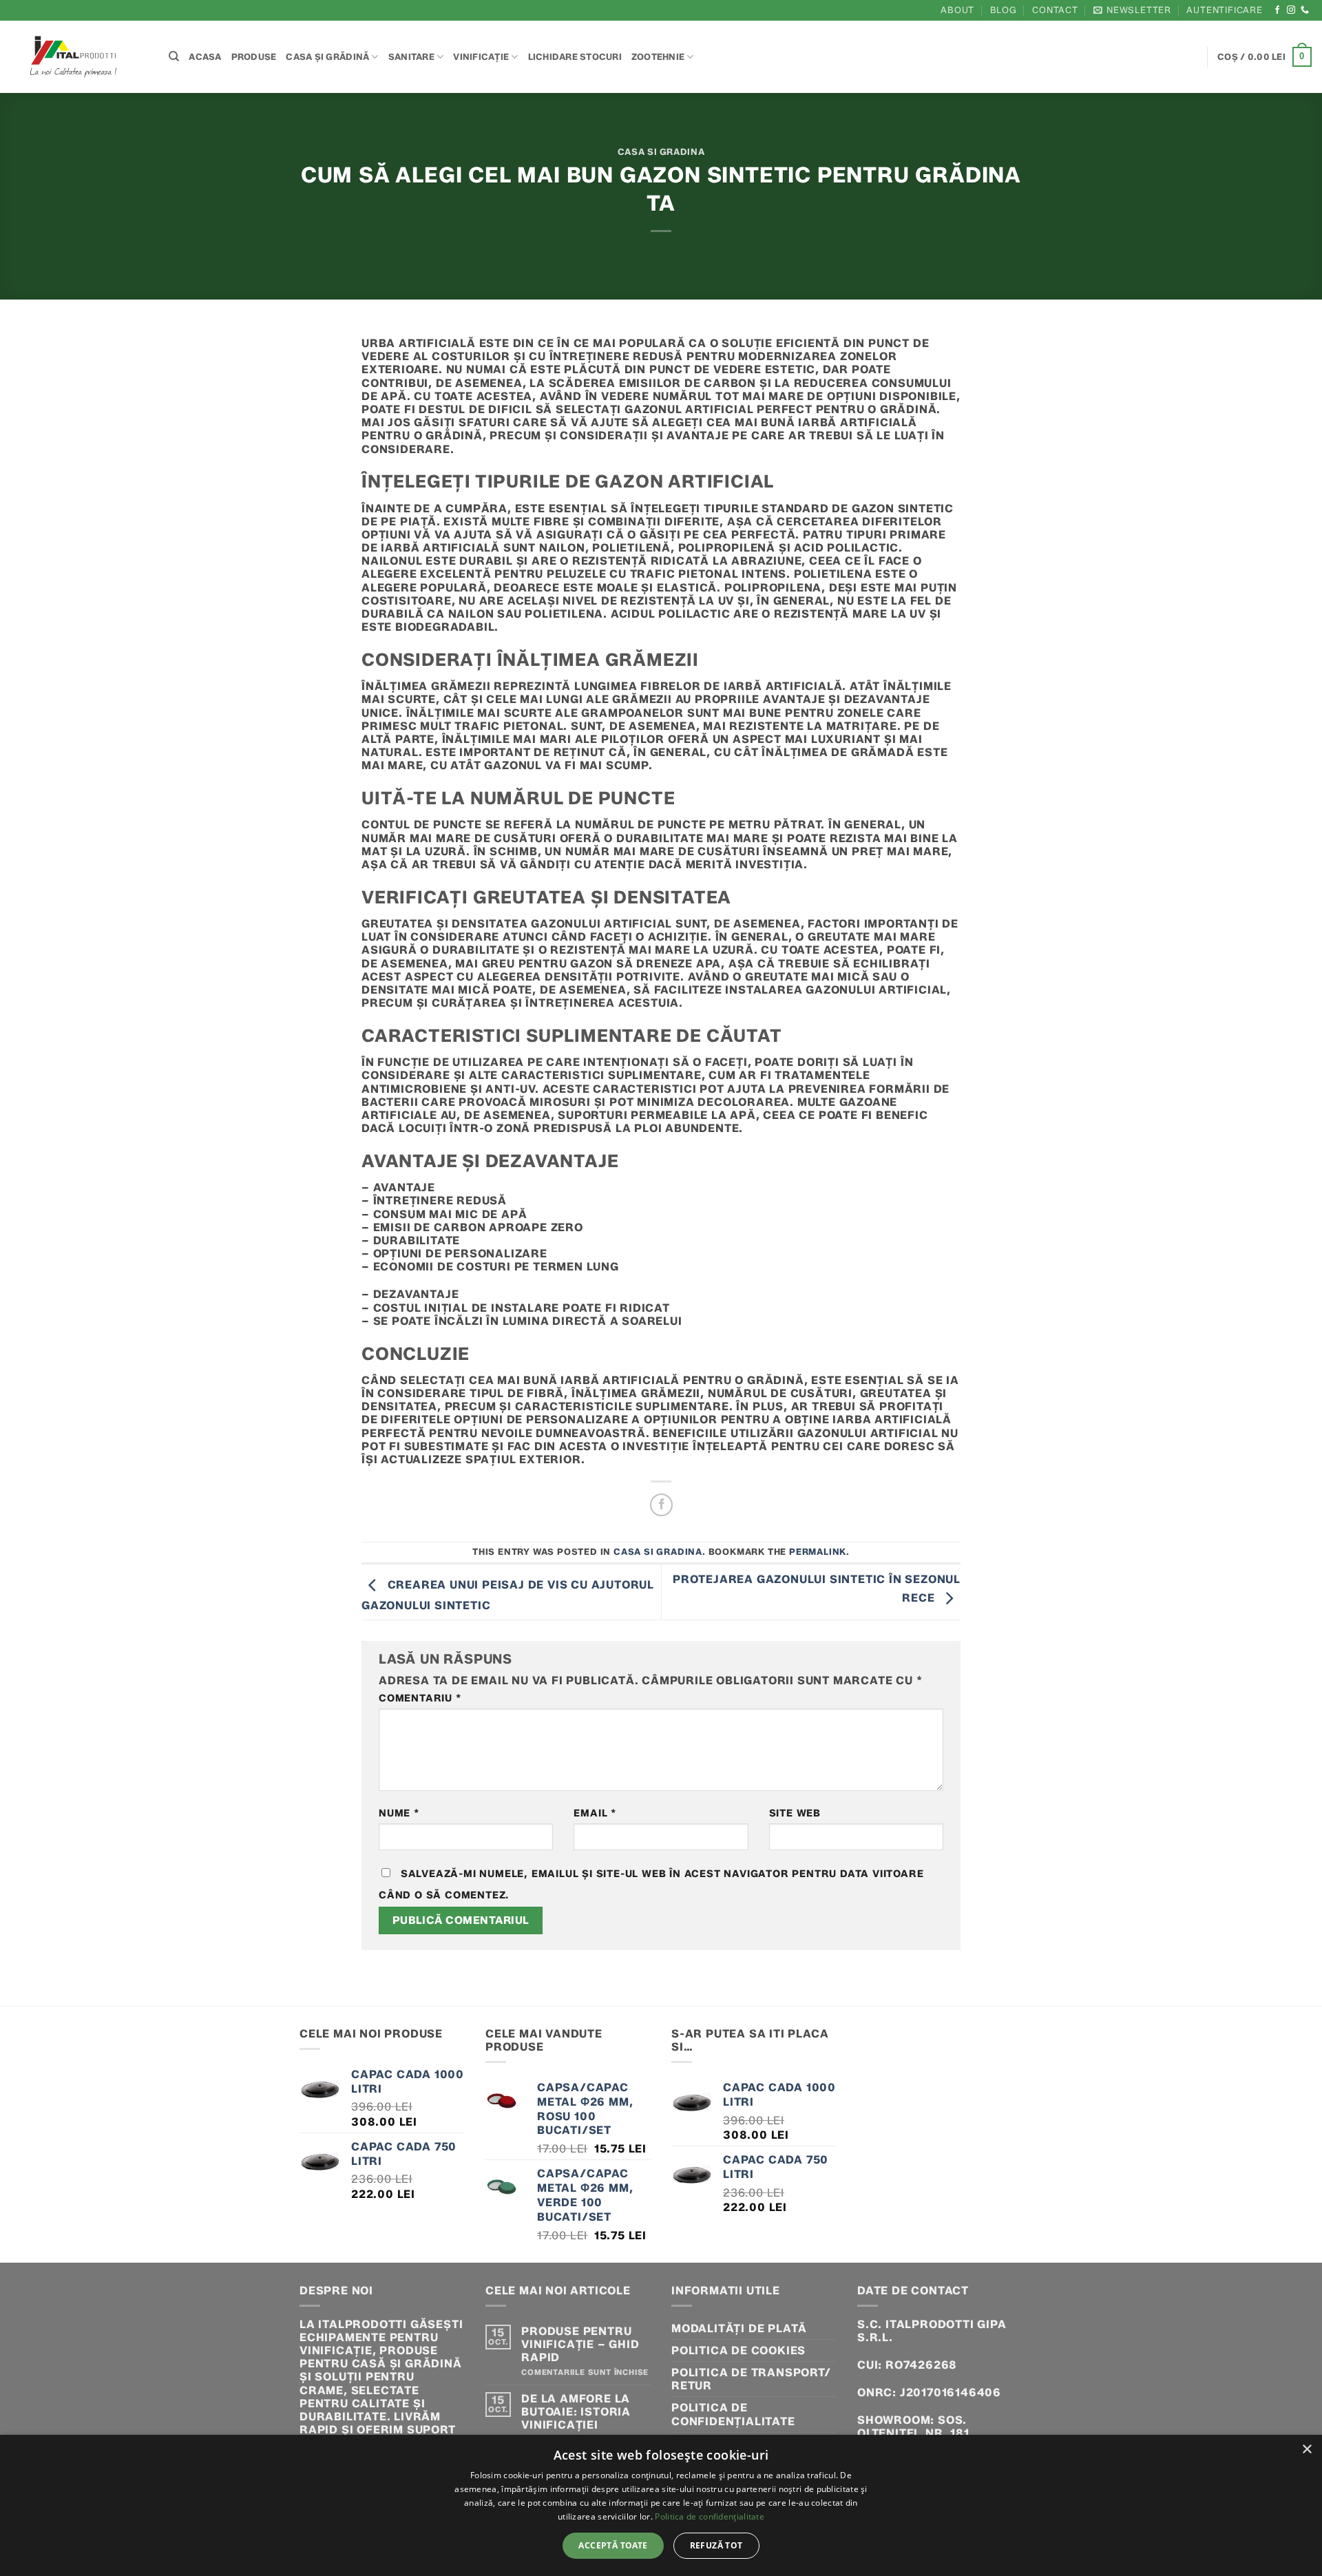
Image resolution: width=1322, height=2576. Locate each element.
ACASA (205, 57)
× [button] (1307, 2450)
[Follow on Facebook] (1278, 10)
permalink (818, 1552)
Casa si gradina (661, 152)
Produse (254, 57)
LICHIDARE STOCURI (575, 57)
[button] (1132, 10)
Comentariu (420, 1698)
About (957, 10)
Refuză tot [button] (716, 2545)
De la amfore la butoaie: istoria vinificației (576, 2412)
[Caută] (174, 56)
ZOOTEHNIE (658, 57)
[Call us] (1305, 10)
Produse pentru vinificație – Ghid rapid (580, 2344)
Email (595, 1813)
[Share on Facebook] (661, 1505)
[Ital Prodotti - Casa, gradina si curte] (79, 57)
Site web (795, 1813)
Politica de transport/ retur (751, 2379)
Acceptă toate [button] (613, 2545)
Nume (399, 1813)
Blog (1004, 10)
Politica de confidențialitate (733, 2414)
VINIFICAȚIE (481, 57)
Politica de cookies (738, 2350)
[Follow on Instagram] (1291, 10)
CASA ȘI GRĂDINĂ (327, 57)
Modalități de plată (739, 2328)
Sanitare (411, 57)
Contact (1055, 10)
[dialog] (661, 2505)
